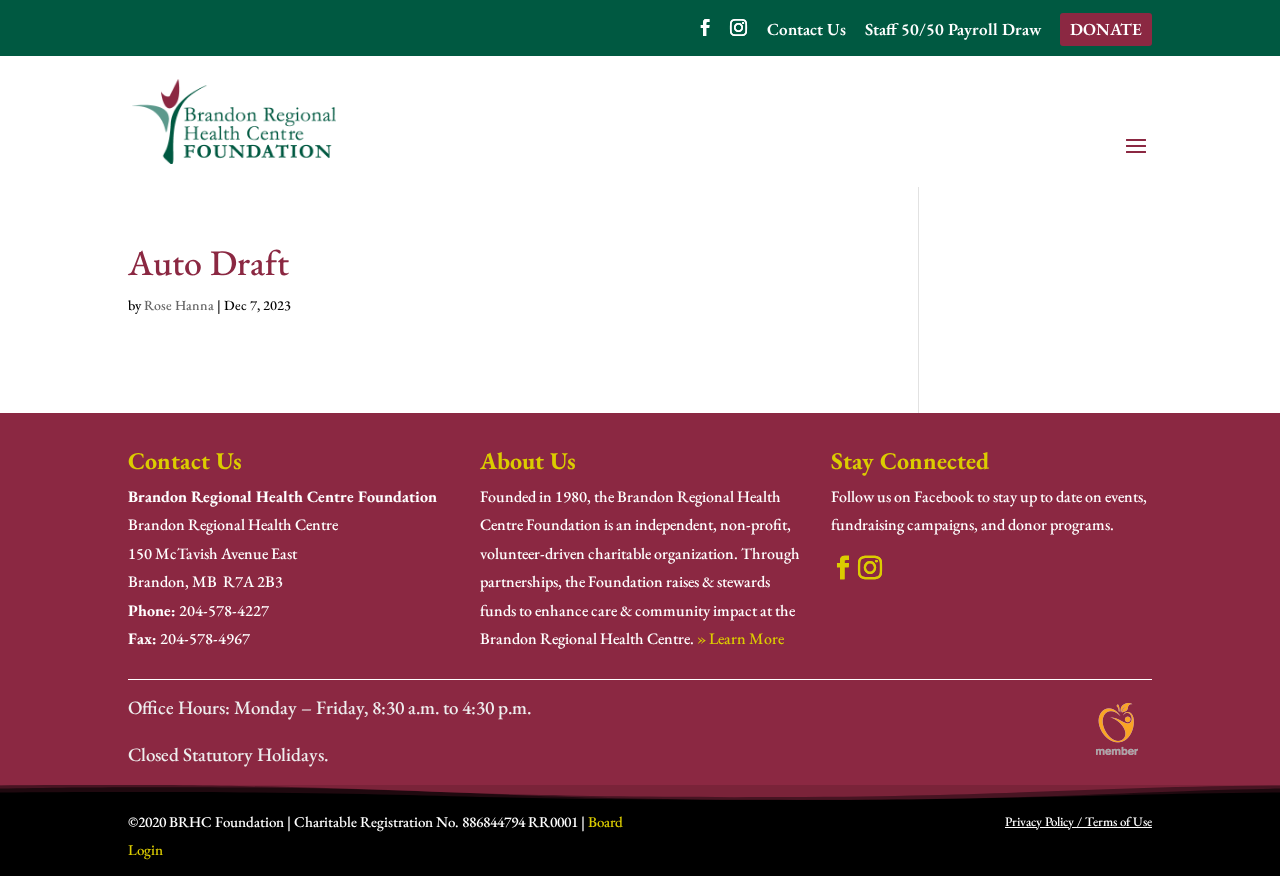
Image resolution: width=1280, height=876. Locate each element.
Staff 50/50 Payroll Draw (953, 30)
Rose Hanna (179, 305)
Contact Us (806, 30)
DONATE (1106, 29)
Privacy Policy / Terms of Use (1078, 821)
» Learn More (740, 638)
